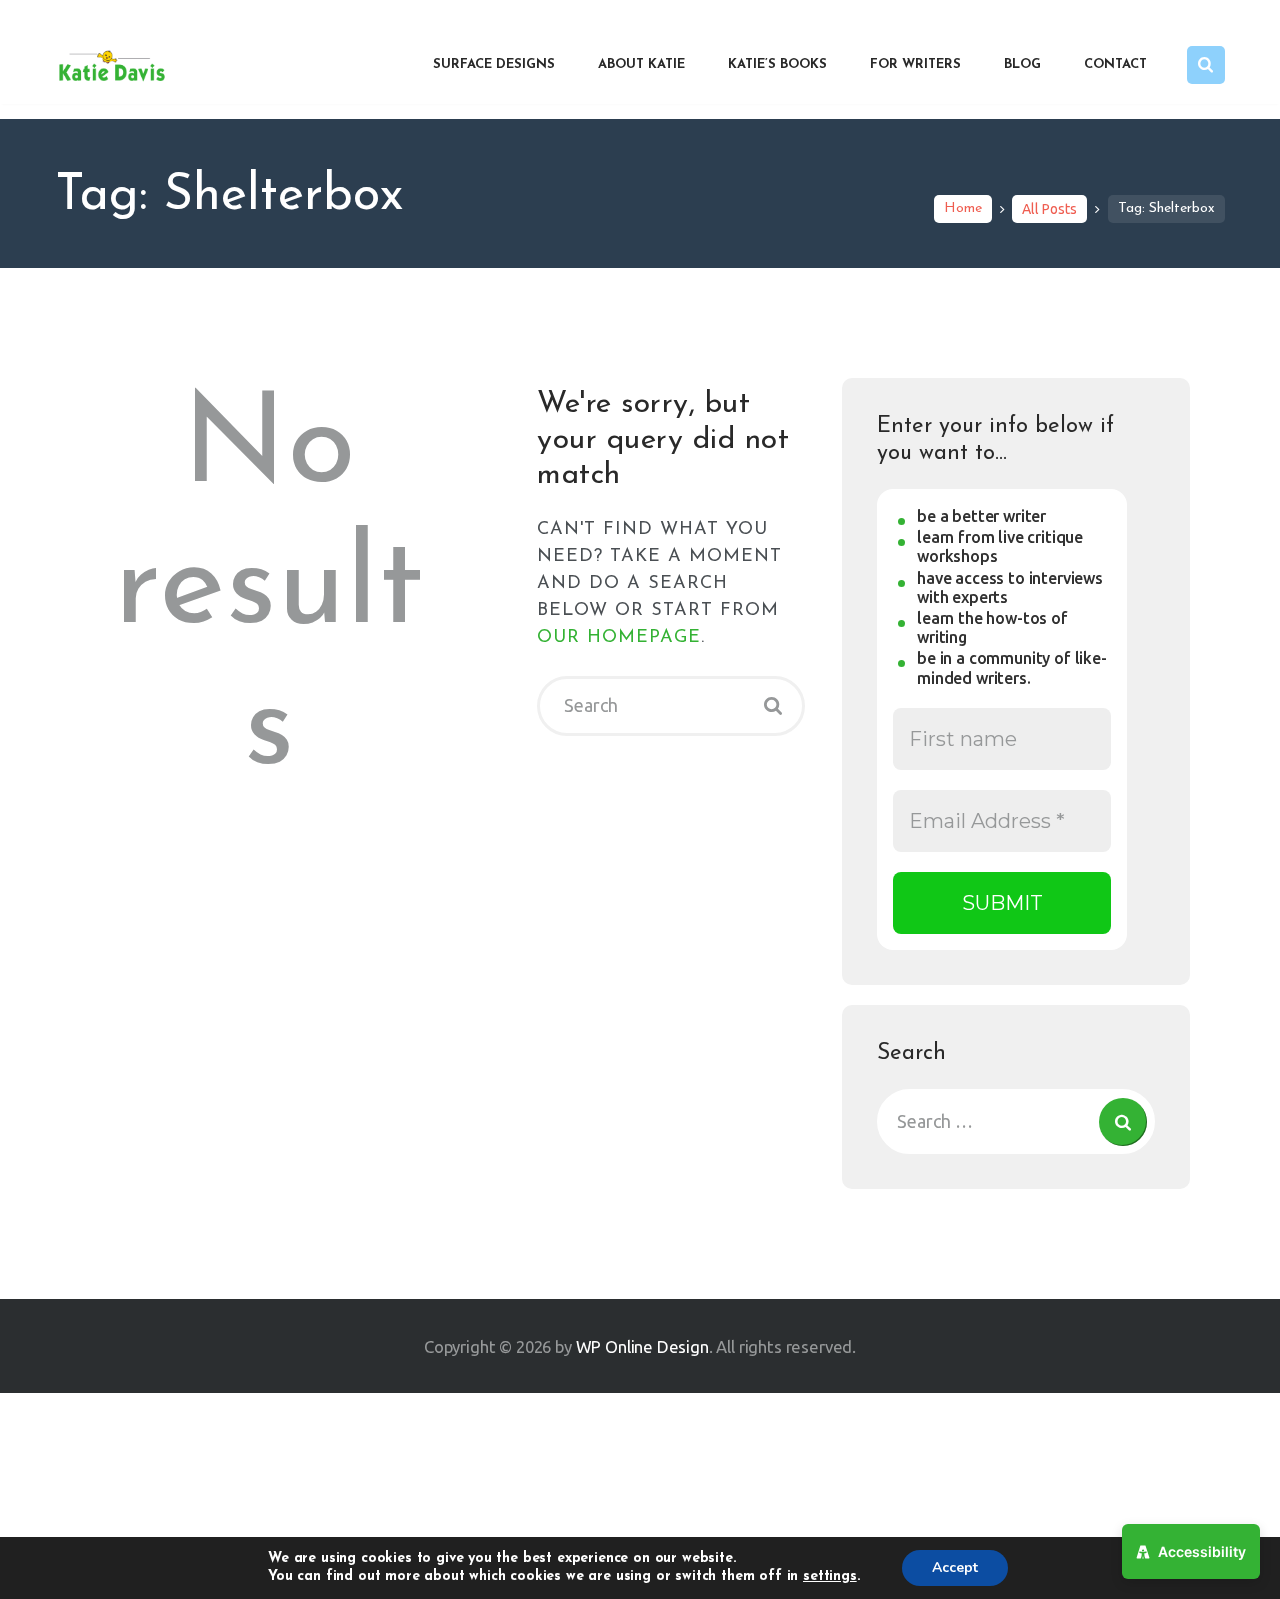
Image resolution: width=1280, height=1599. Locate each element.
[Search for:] (1016, 1121)
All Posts (1049, 209)
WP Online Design (642, 1346)
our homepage (619, 638)
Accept (955, 1567)
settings (830, 1576)
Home (963, 208)
